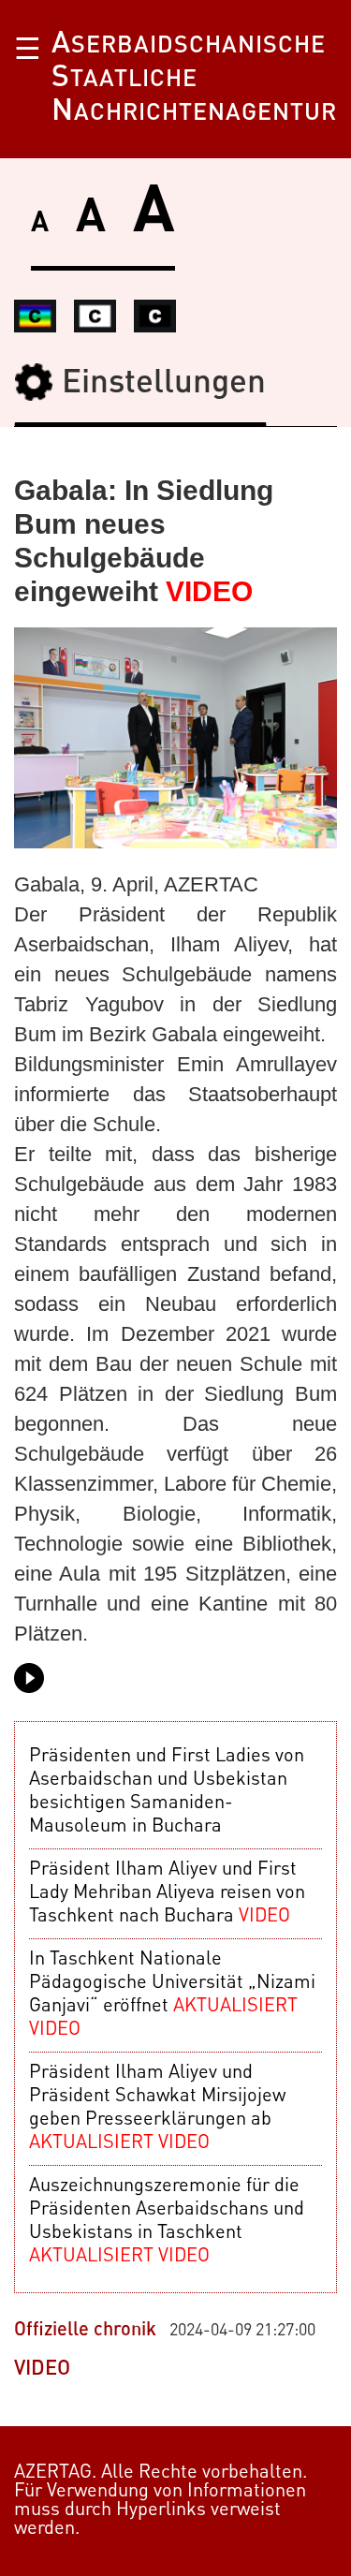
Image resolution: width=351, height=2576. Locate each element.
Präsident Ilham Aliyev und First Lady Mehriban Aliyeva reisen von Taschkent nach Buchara (167, 1893)
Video (42, 2369)
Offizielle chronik (85, 2331)
